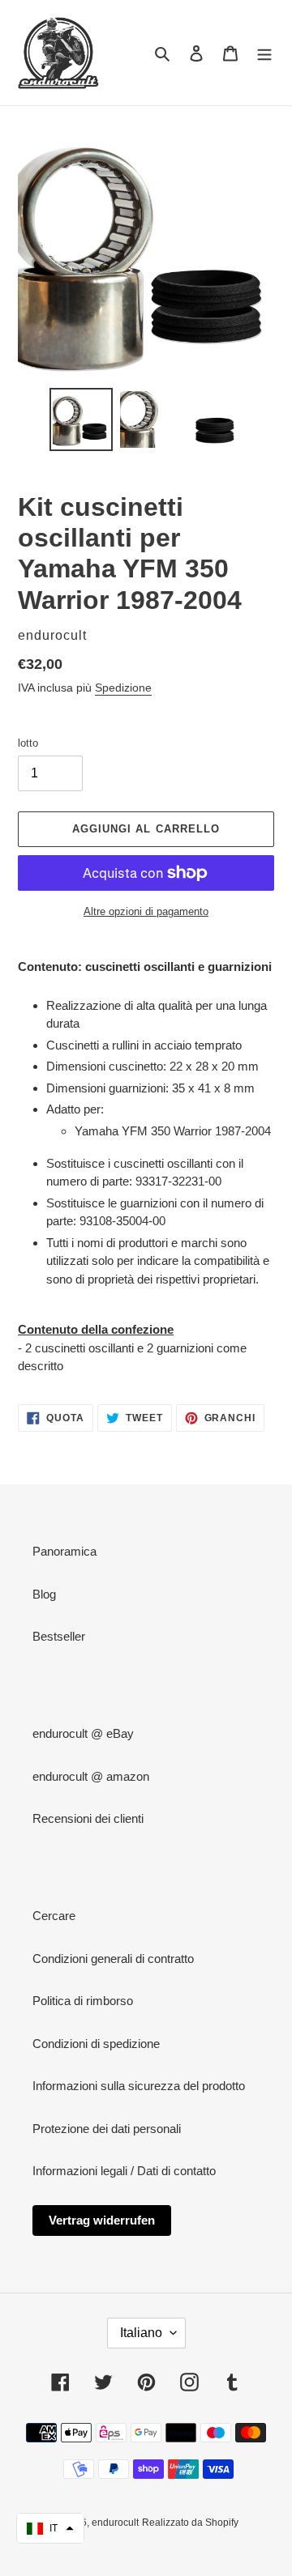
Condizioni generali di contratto (113, 1959)
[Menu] (264, 53)
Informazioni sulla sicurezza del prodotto (139, 2086)
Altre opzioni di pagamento (146, 911)
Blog (44, 1594)
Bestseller (59, 1636)
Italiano (141, 2333)
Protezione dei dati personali (107, 2129)
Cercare (54, 1916)
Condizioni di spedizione (96, 2044)
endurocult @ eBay (83, 1733)
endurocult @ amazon (91, 1776)
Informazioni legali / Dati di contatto (124, 2171)
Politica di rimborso (83, 2001)
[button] (50, 2528)
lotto (28, 743)
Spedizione (123, 688)
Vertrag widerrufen (102, 2220)
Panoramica (64, 1551)
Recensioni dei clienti (88, 1818)
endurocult (115, 2523)
